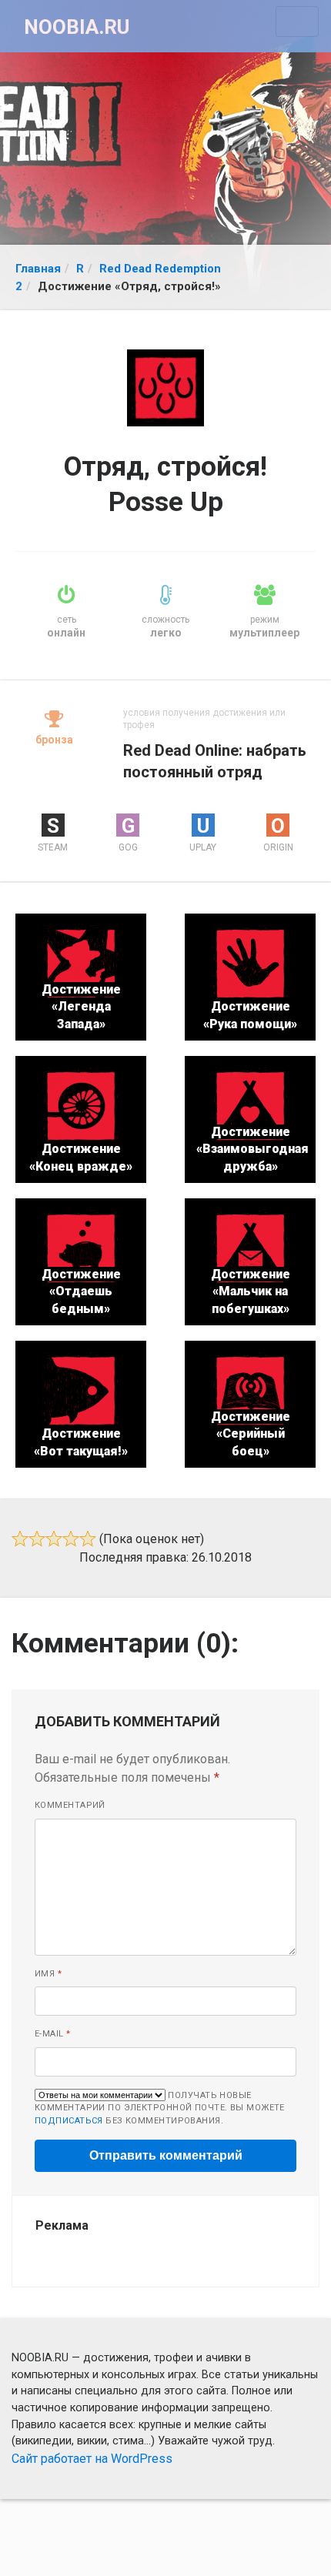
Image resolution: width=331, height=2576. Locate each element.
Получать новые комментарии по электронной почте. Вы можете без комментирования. (160, 2108)
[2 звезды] (37, 1539)
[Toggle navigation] (297, 22)
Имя (48, 1974)
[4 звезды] (71, 1539)
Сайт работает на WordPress (92, 2459)
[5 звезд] (88, 1539)
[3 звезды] (54, 1539)
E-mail (53, 2034)
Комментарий (70, 1805)
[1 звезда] (20, 1539)
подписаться (69, 2121)
